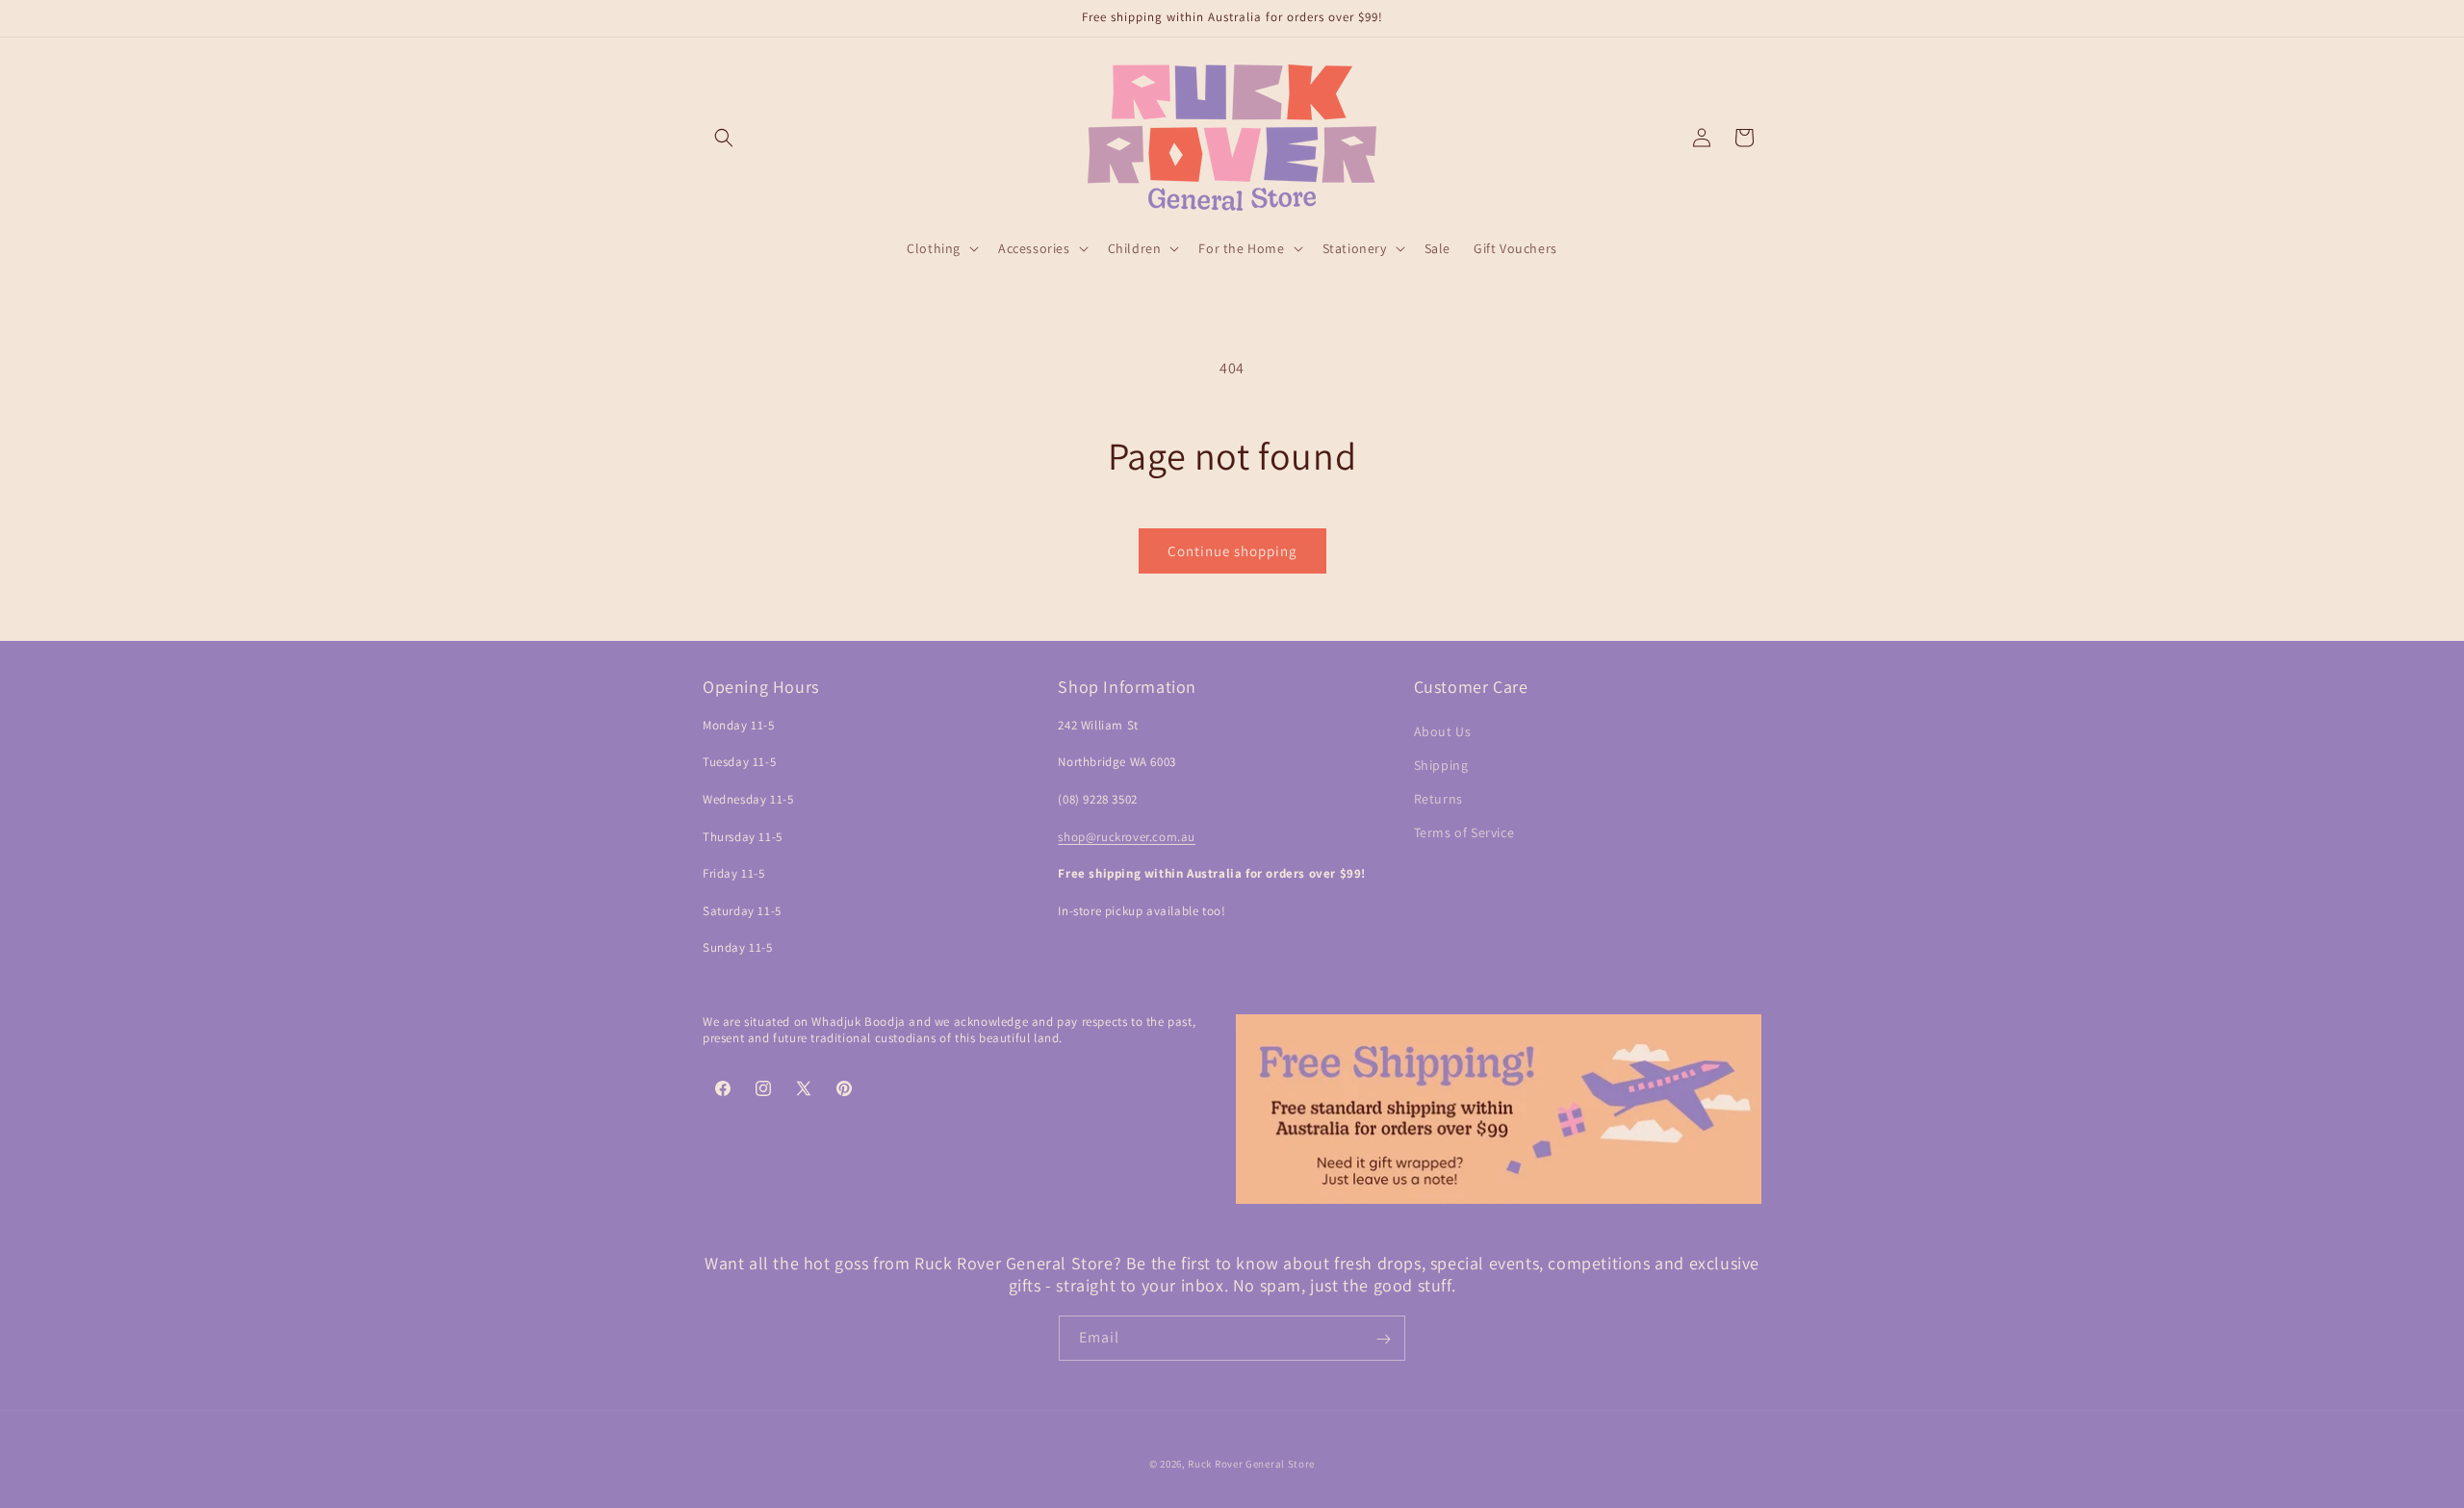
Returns (1438, 799)
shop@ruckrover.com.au (1127, 837)
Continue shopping (1232, 551)
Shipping (1441, 765)
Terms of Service (1464, 832)
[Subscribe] (1383, 1339)
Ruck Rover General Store (1251, 1464)
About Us (1443, 731)
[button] (724, 138)
